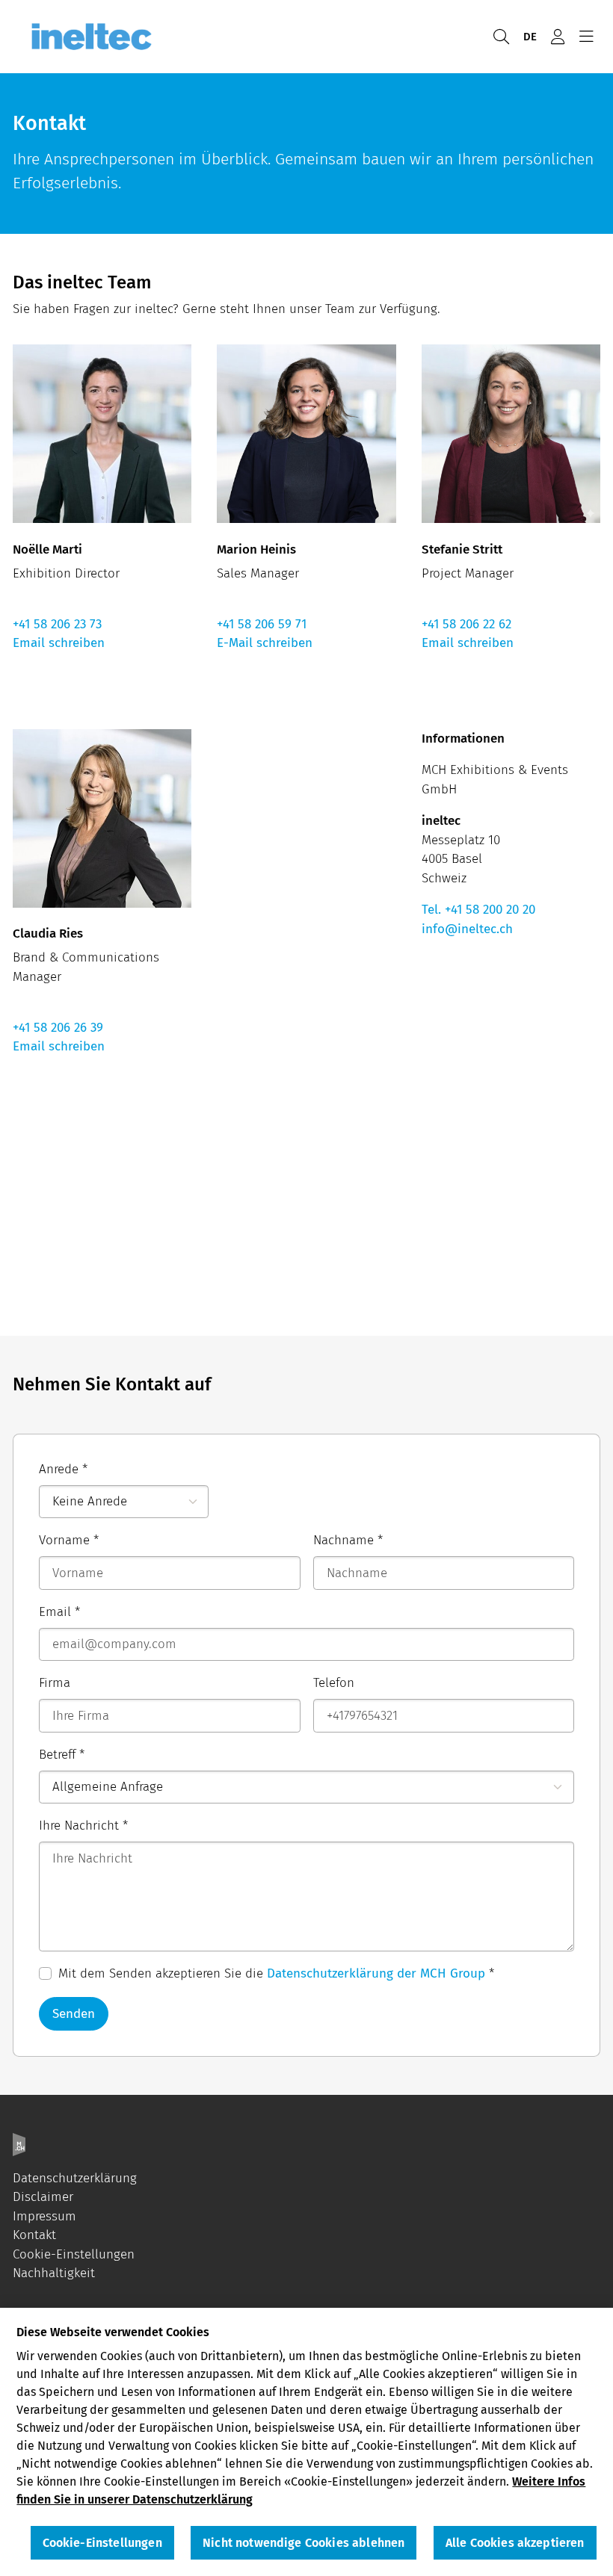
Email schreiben (59, 643)
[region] (306, 2442)
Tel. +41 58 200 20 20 (478, 910)
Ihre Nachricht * (83, 1826)
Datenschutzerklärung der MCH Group (376, 1973)
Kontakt (34, 2235)
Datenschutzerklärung (75, 2178)
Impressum (44, 2216)
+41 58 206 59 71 (262, 624)
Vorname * (69, 1540)
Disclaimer (43, 2197)
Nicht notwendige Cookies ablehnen (304, 2543)
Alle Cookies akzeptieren (515, 2543)
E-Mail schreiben (265, 643)
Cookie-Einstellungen (74, 2254)
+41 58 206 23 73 (57, 624)
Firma (55, 1683)
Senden (74, 2014)
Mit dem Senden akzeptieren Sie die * (276, 1973)
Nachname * (348, 1540)
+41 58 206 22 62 (466, 624)
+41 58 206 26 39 (58, 1028)
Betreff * (62, 1755)
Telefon (334, 1683)
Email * (59, 1612)
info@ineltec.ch (467, 929)
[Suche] (501, 37)
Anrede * (63, 1469)
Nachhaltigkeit (54, 2273)
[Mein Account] (558, 37)
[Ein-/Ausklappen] (586, 37)
